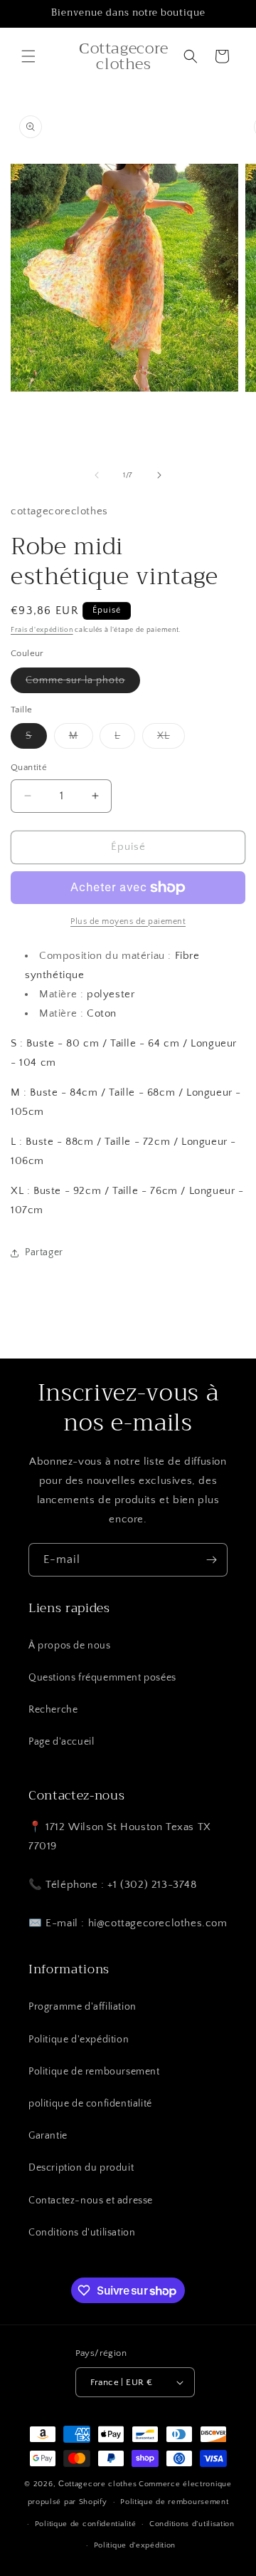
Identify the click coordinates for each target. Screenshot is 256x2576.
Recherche (53, 1710)
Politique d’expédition (135, 2545)
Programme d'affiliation (82, 2007)
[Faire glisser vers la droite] (159, 475)
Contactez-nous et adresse (91, 2201)
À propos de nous (70, 1646)
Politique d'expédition (79, 2040)
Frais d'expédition (42, 630)
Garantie (48, 2136)
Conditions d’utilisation (192, 2524)
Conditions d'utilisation (82, 2233)
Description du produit (81, 2168)
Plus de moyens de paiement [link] (128, 921)
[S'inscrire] (211, 1560)
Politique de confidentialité (86, 2524)
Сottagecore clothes (97, 2484)
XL (171, 739)
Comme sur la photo (83, 684)
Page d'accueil (61, 1742)
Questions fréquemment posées (102, 1678)
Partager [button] (44, 1252)
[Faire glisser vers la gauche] (97, 475)
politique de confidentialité (90, 2104)
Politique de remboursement (94, 2072)
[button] (28, 56)
